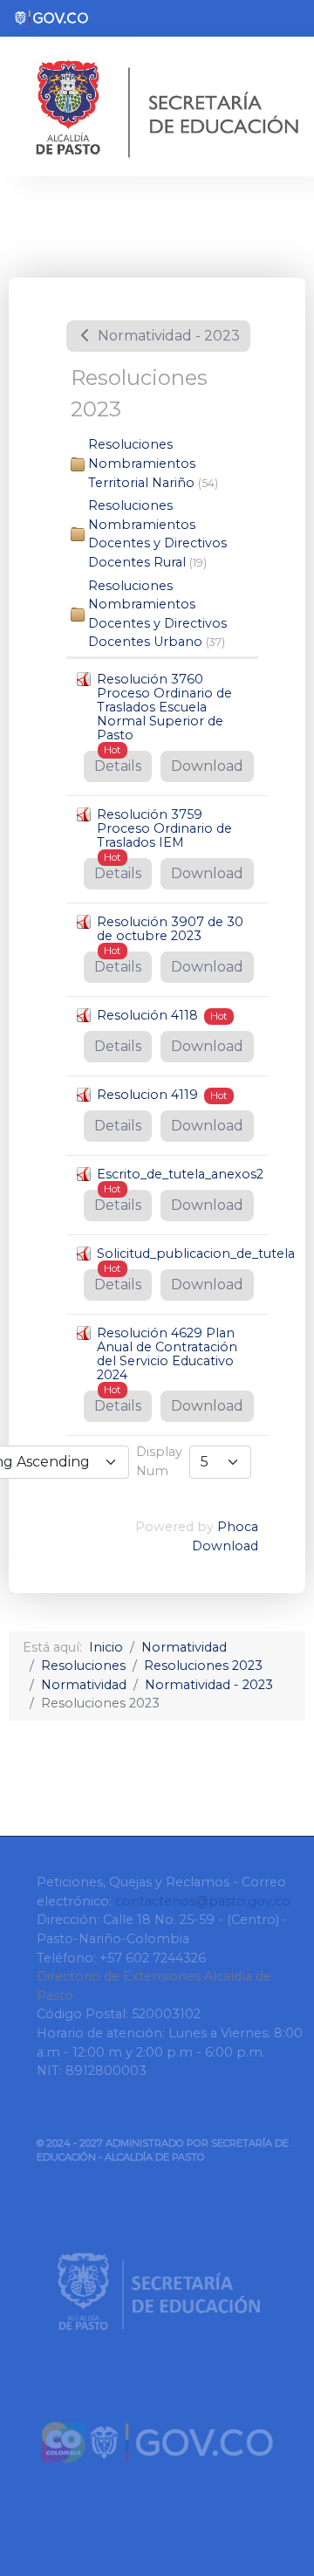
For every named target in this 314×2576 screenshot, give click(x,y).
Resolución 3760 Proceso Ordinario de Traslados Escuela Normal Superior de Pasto (164, 707)
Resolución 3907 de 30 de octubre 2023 (170, 929)
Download (207, 766)
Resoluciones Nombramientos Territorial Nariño (142, 463)
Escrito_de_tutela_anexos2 (180, 1174)
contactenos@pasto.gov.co (203, 1901)
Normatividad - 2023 (167, 336)
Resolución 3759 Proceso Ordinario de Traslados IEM (164, 828)
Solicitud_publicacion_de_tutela (196, 1254)
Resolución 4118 (147, 1015)
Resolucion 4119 (147, 1095)
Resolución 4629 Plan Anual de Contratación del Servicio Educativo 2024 (167, 1354)
